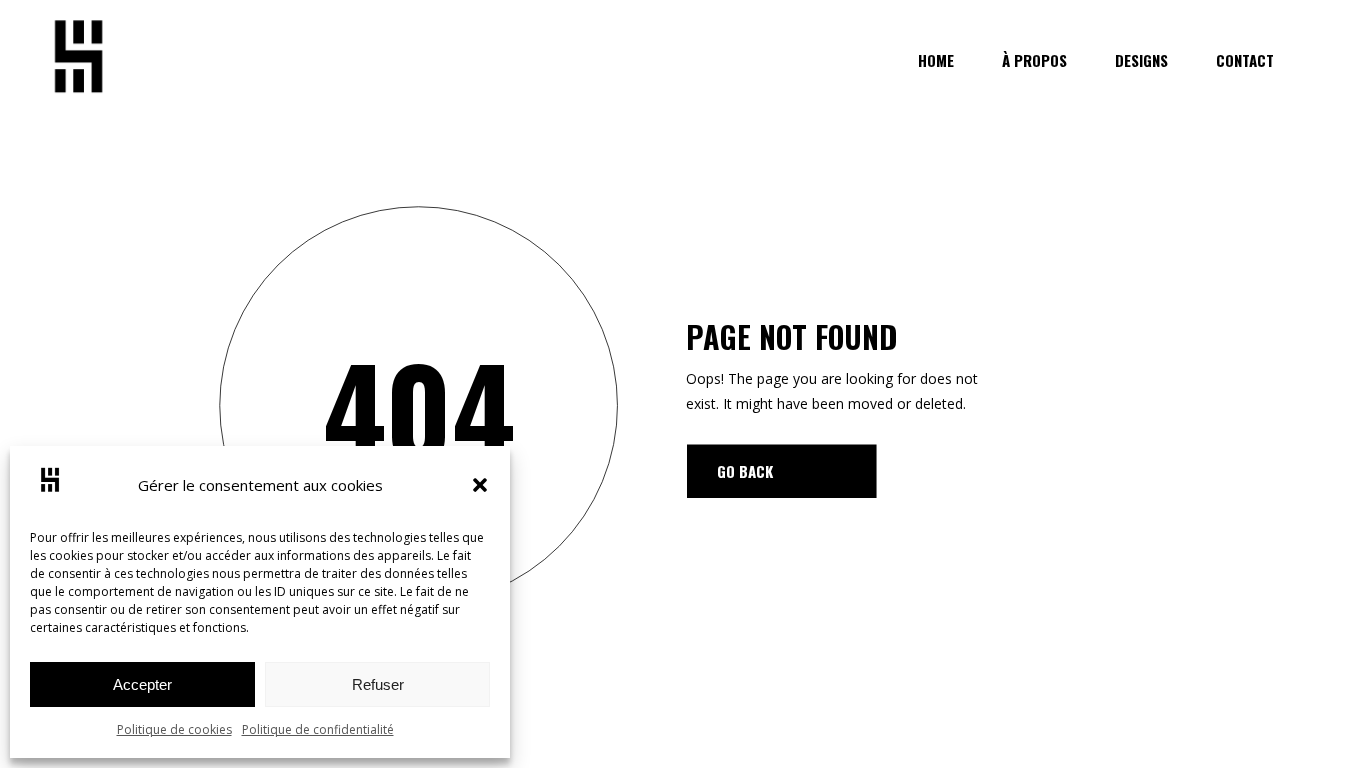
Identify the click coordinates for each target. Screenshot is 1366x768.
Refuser (378, 684)
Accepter (142, 684)
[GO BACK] (782, 471)
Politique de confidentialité (318, 729)
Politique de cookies (174, 729)
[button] (480, 485)
